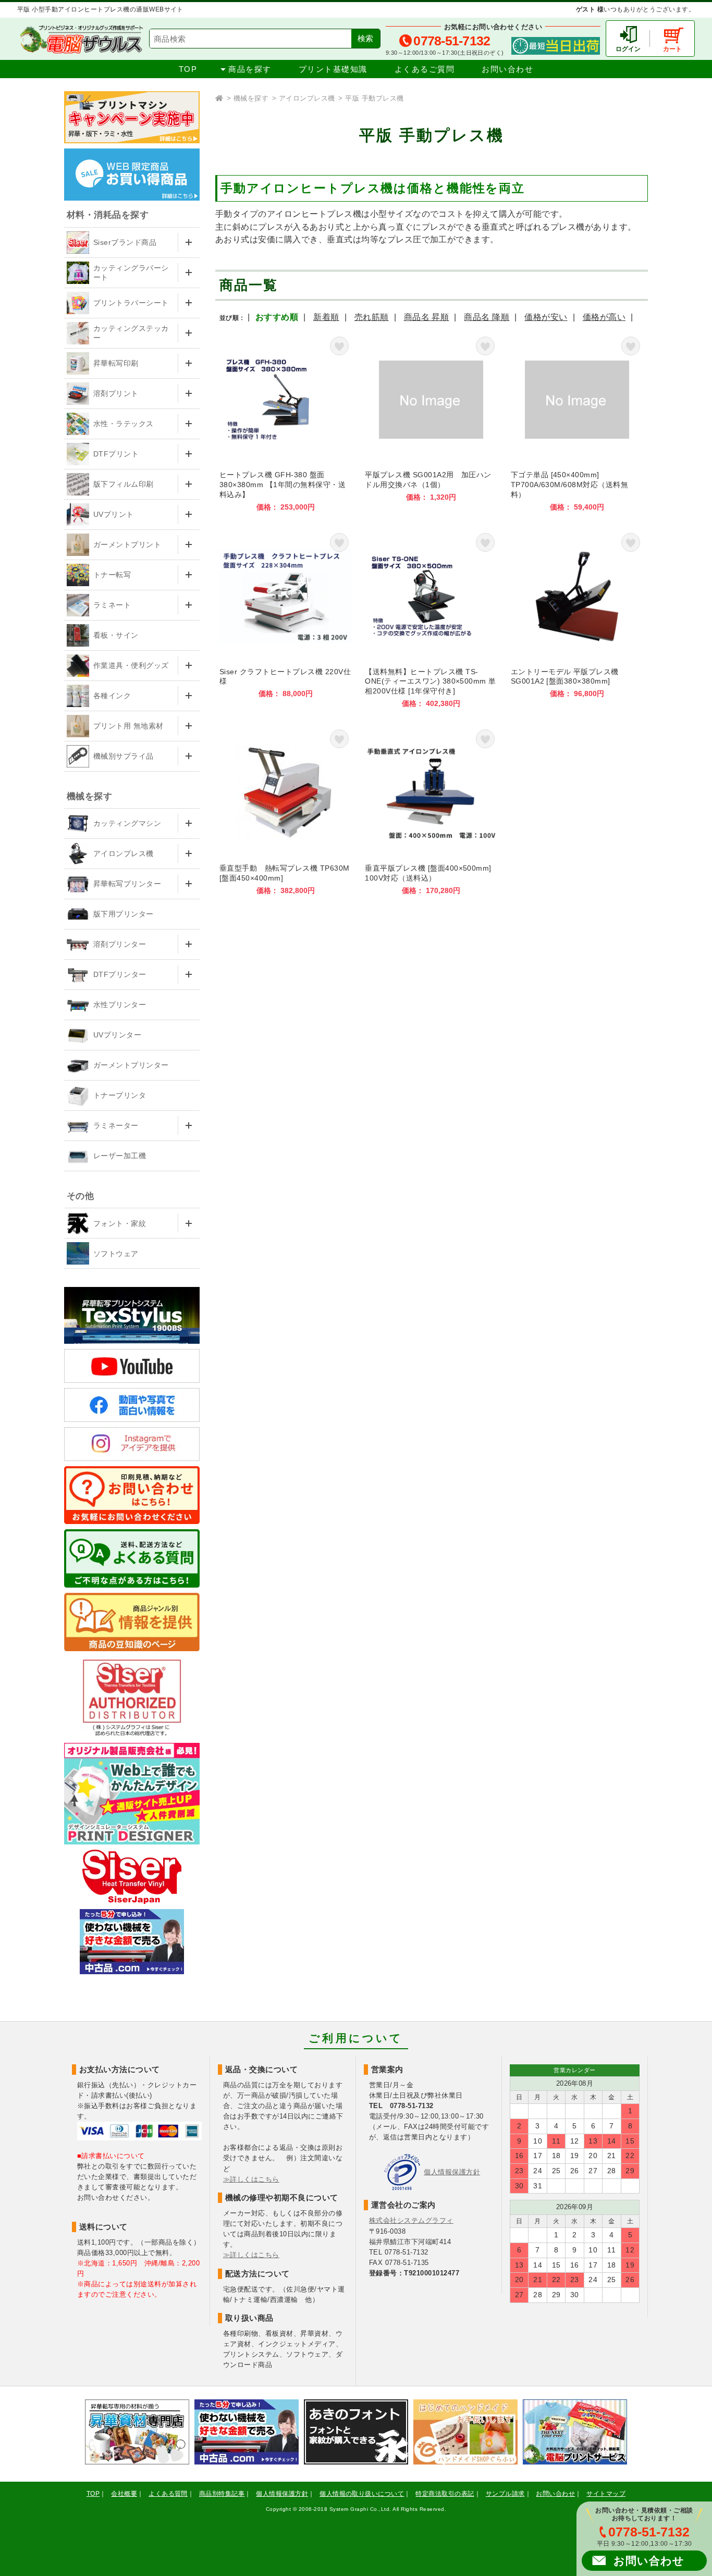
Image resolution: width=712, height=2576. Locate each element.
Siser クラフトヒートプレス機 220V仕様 (286, 619)
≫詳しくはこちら (251, 2179)
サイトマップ (606, 2494)
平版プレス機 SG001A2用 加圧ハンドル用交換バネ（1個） (431, 423)
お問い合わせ (507, 69)
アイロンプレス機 (307, 98)
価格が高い (604, 317)
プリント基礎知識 (333, 69)
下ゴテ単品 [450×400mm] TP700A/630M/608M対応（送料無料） (577, 423)
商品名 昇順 (427, 317)
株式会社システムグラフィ (411, 2220)
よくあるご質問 (425, 69)
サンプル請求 (505, 2494)
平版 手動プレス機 (374, 98)
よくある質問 (168, 2494)
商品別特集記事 (222, 2494)
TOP (188, 69)
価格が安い (546, 317)
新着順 (326, 317)
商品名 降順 (487, 317)
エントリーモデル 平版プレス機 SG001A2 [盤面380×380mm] (577, 619)
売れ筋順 (372, 317)
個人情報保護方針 (452, 2172)
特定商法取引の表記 (445, 2494)
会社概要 (124, 2494)
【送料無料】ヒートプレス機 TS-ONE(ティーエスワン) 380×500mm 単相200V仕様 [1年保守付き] (431, 619)
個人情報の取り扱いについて (362, 2494)
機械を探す (251, 98)
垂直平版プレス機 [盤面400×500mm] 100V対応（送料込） (431, 810)
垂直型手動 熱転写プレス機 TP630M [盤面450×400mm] (286, 810)
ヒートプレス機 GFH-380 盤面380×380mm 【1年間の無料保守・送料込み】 (286, 423)
